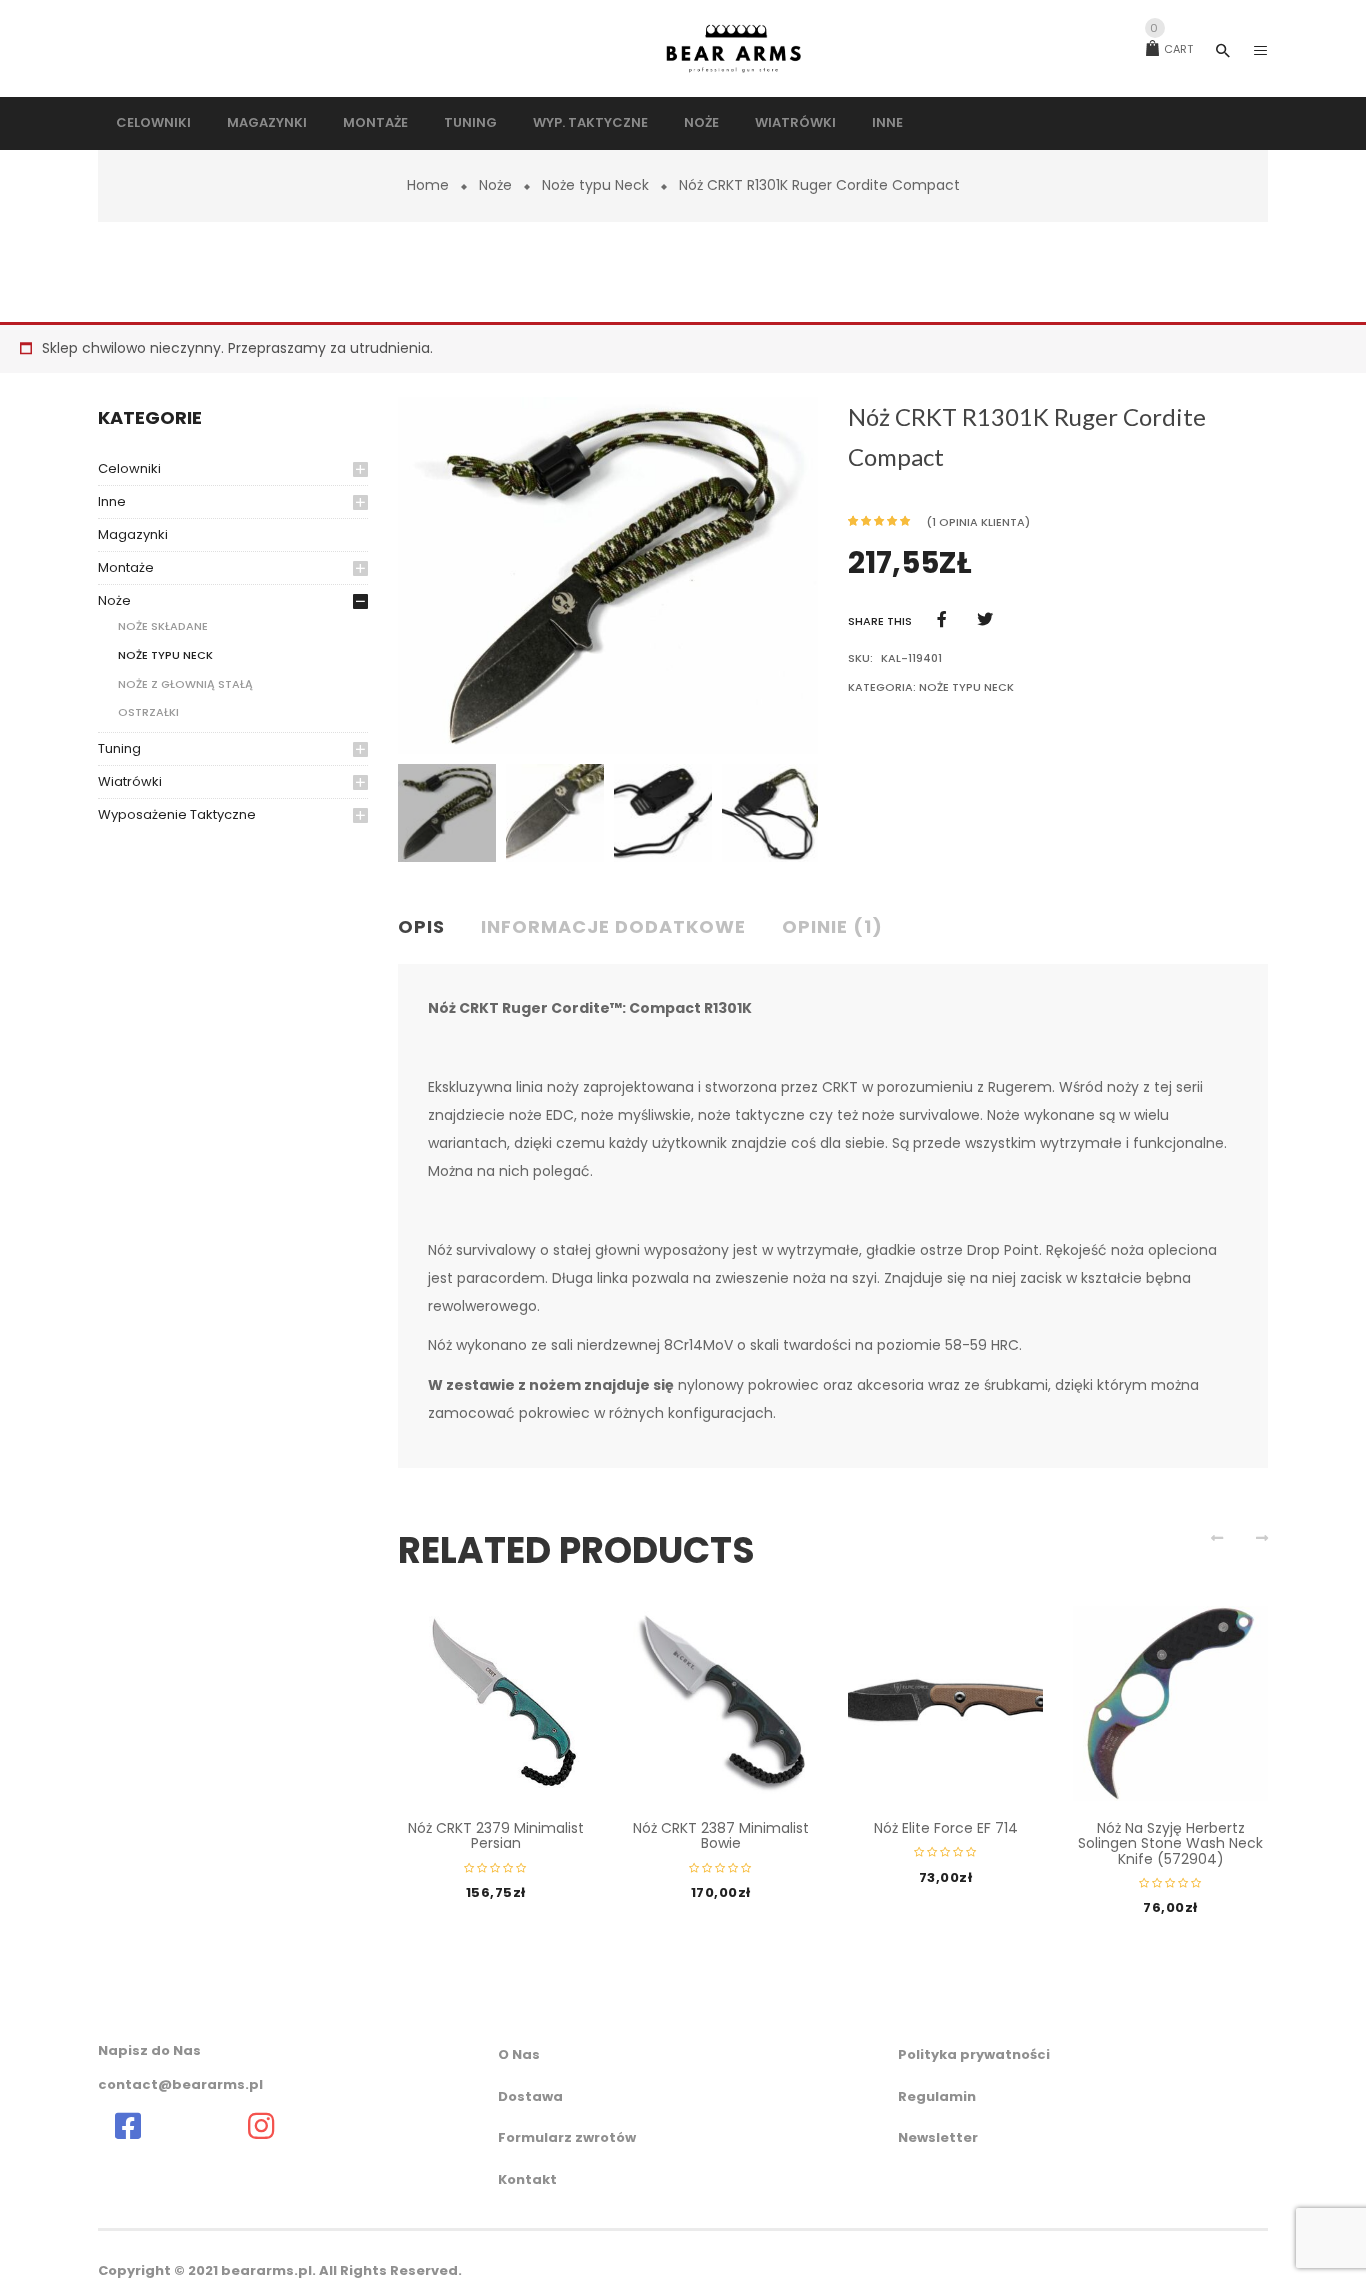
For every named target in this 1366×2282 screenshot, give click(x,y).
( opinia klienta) (978, 522)
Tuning (119, 748)
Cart (1171, 49)
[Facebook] (942, 619)
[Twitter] (985, 619)
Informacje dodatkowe (613, 926)
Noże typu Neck (595, 185)
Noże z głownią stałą (185, 684)
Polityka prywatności (974, 2054)
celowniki (129, 468)
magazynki (133, 534)
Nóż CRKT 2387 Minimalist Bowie (721, 1835)
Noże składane (163, 626)
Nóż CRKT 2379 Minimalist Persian (496, 1835)
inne (112, 501)
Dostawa (530, 2096)
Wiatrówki (130, 781)
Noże (495, 185)
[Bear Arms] (128, 2126)
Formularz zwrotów (567, 2137)
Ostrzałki (148, 712)
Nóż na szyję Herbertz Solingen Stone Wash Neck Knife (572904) (1170, 1843)
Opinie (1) (832, 926)
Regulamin (937, 2096)
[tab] (429, 928)
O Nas (519, 2054)
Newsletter (938, 2137)
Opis (421, 926)
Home (428, 185)
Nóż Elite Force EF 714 (946, 1828)
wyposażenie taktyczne (177, 814)
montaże (126, 567)
